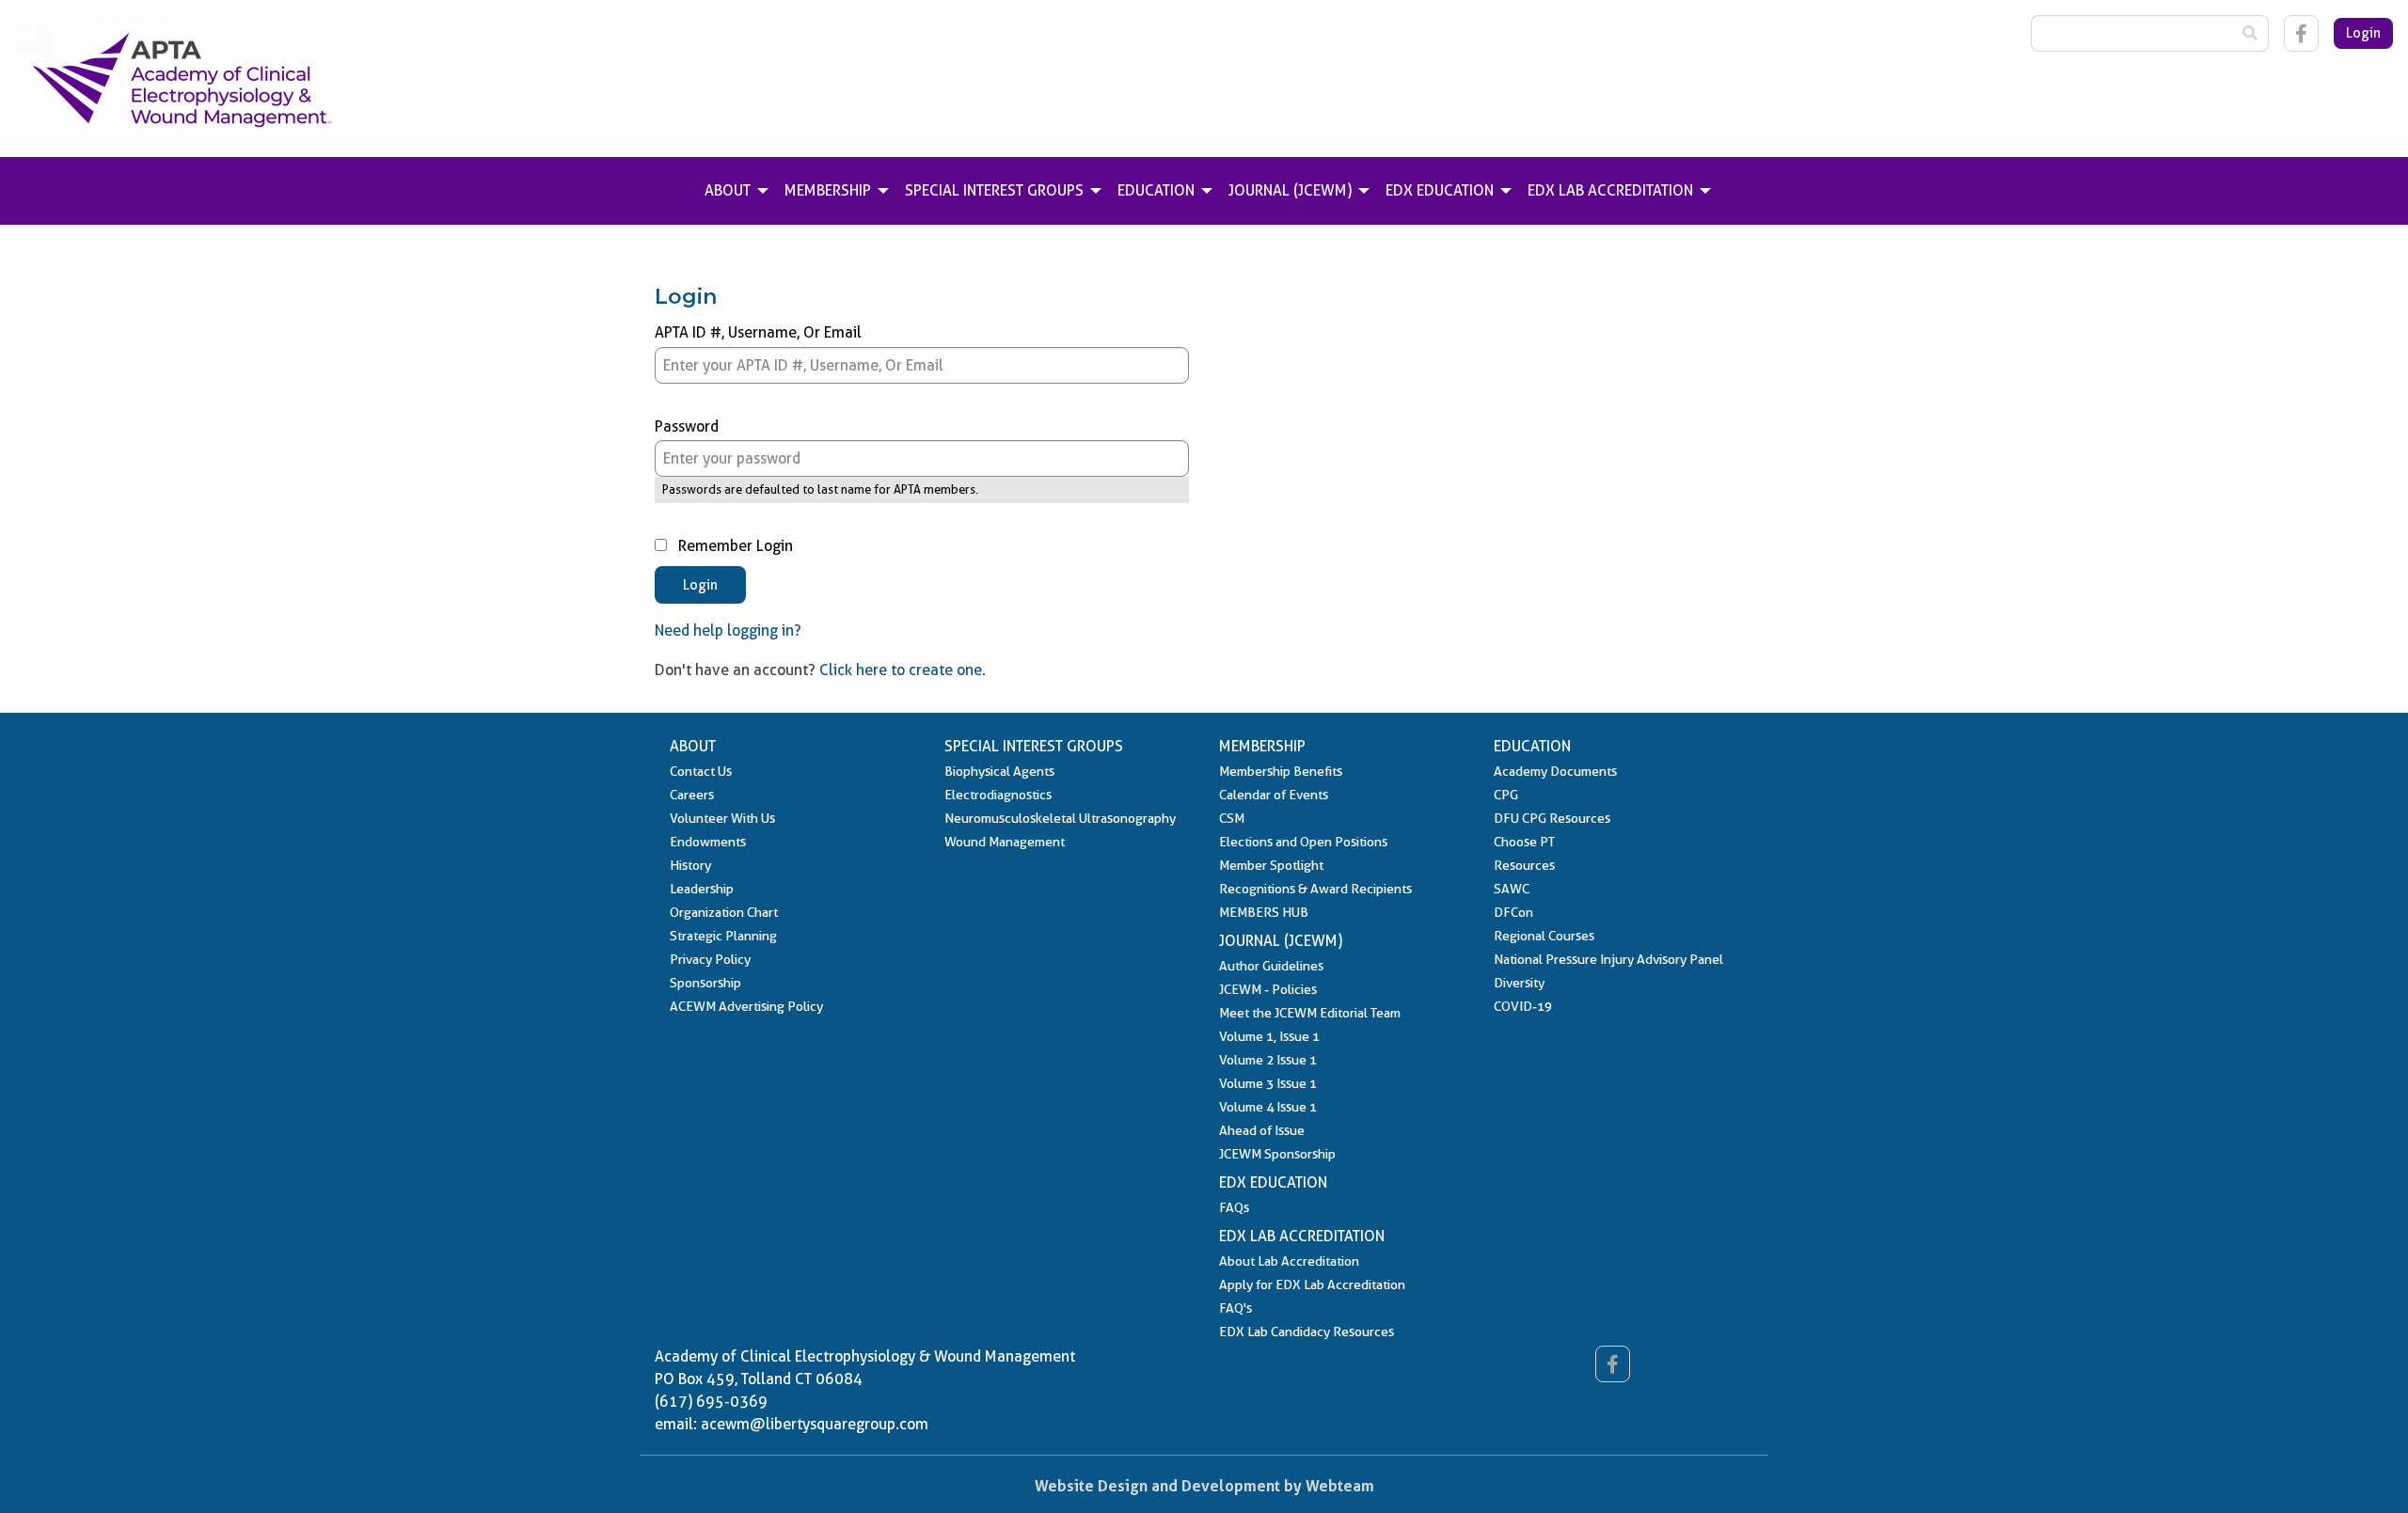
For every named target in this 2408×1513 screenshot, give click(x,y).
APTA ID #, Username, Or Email (758, 332)
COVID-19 (1523, 1006)
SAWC (1512, 889)
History (690, 865)
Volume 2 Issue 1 (1268, 1060)
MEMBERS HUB (1264, 912)
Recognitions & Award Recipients (1315, 889)
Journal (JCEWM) (1281, 941)
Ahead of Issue (1262, 1130)
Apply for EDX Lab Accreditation (1312, 1284)
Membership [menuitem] (828, 190)
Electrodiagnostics (998, 795)
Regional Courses (1544, 936)
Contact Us (701, 771)
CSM (1232, 818)
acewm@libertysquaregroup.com (815, 1424)
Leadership (702, 889)
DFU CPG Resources (1552, 818)
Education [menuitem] (1156, 190)
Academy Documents (1555, 771)
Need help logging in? (728, 630)
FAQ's (1236, 1308)
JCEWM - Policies (1268, 989)
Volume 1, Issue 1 (1269, 1036)
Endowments (708, 842)
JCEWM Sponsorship (1277, 1154)
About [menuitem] (728, 190)
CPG (1506, 795)
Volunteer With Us (722, 818)
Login (2363, 33)
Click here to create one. (903, 670)
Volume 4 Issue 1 (1268, 1107)
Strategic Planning (723, 936)
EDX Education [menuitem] (1440, 190)
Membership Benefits (1281, 771)
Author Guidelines (1271, 966)
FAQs (1234, 1207)
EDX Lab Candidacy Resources (1307, 1332)
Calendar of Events (1274, 795)
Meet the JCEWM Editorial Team (1310, 1013)
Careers (692, 795)
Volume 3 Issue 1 (1268, 1083)
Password (687, 426)
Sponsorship (705, 983)
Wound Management (1005, 842)
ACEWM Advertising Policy (746, 1006)
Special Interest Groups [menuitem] (994, 190)
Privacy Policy (710, 959)
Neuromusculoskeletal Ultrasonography (1060, 818)
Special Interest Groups (1034, 746)
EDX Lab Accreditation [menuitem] (1610, 190)
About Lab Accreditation (1289, 1261)
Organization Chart (724, 912)
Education (1532, 746)
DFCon (1513, 912)
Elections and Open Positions (1303, 842)
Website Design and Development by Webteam (1204, 1486)
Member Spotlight (1271, 865)
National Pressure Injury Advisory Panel (1608, 959)
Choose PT (1524, 842)
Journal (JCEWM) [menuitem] (1290, 190)
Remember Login (734, 546)
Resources (1524, 865)
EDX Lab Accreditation (1302, 1236)
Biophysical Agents (999, 771)
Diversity (1519, 983)
